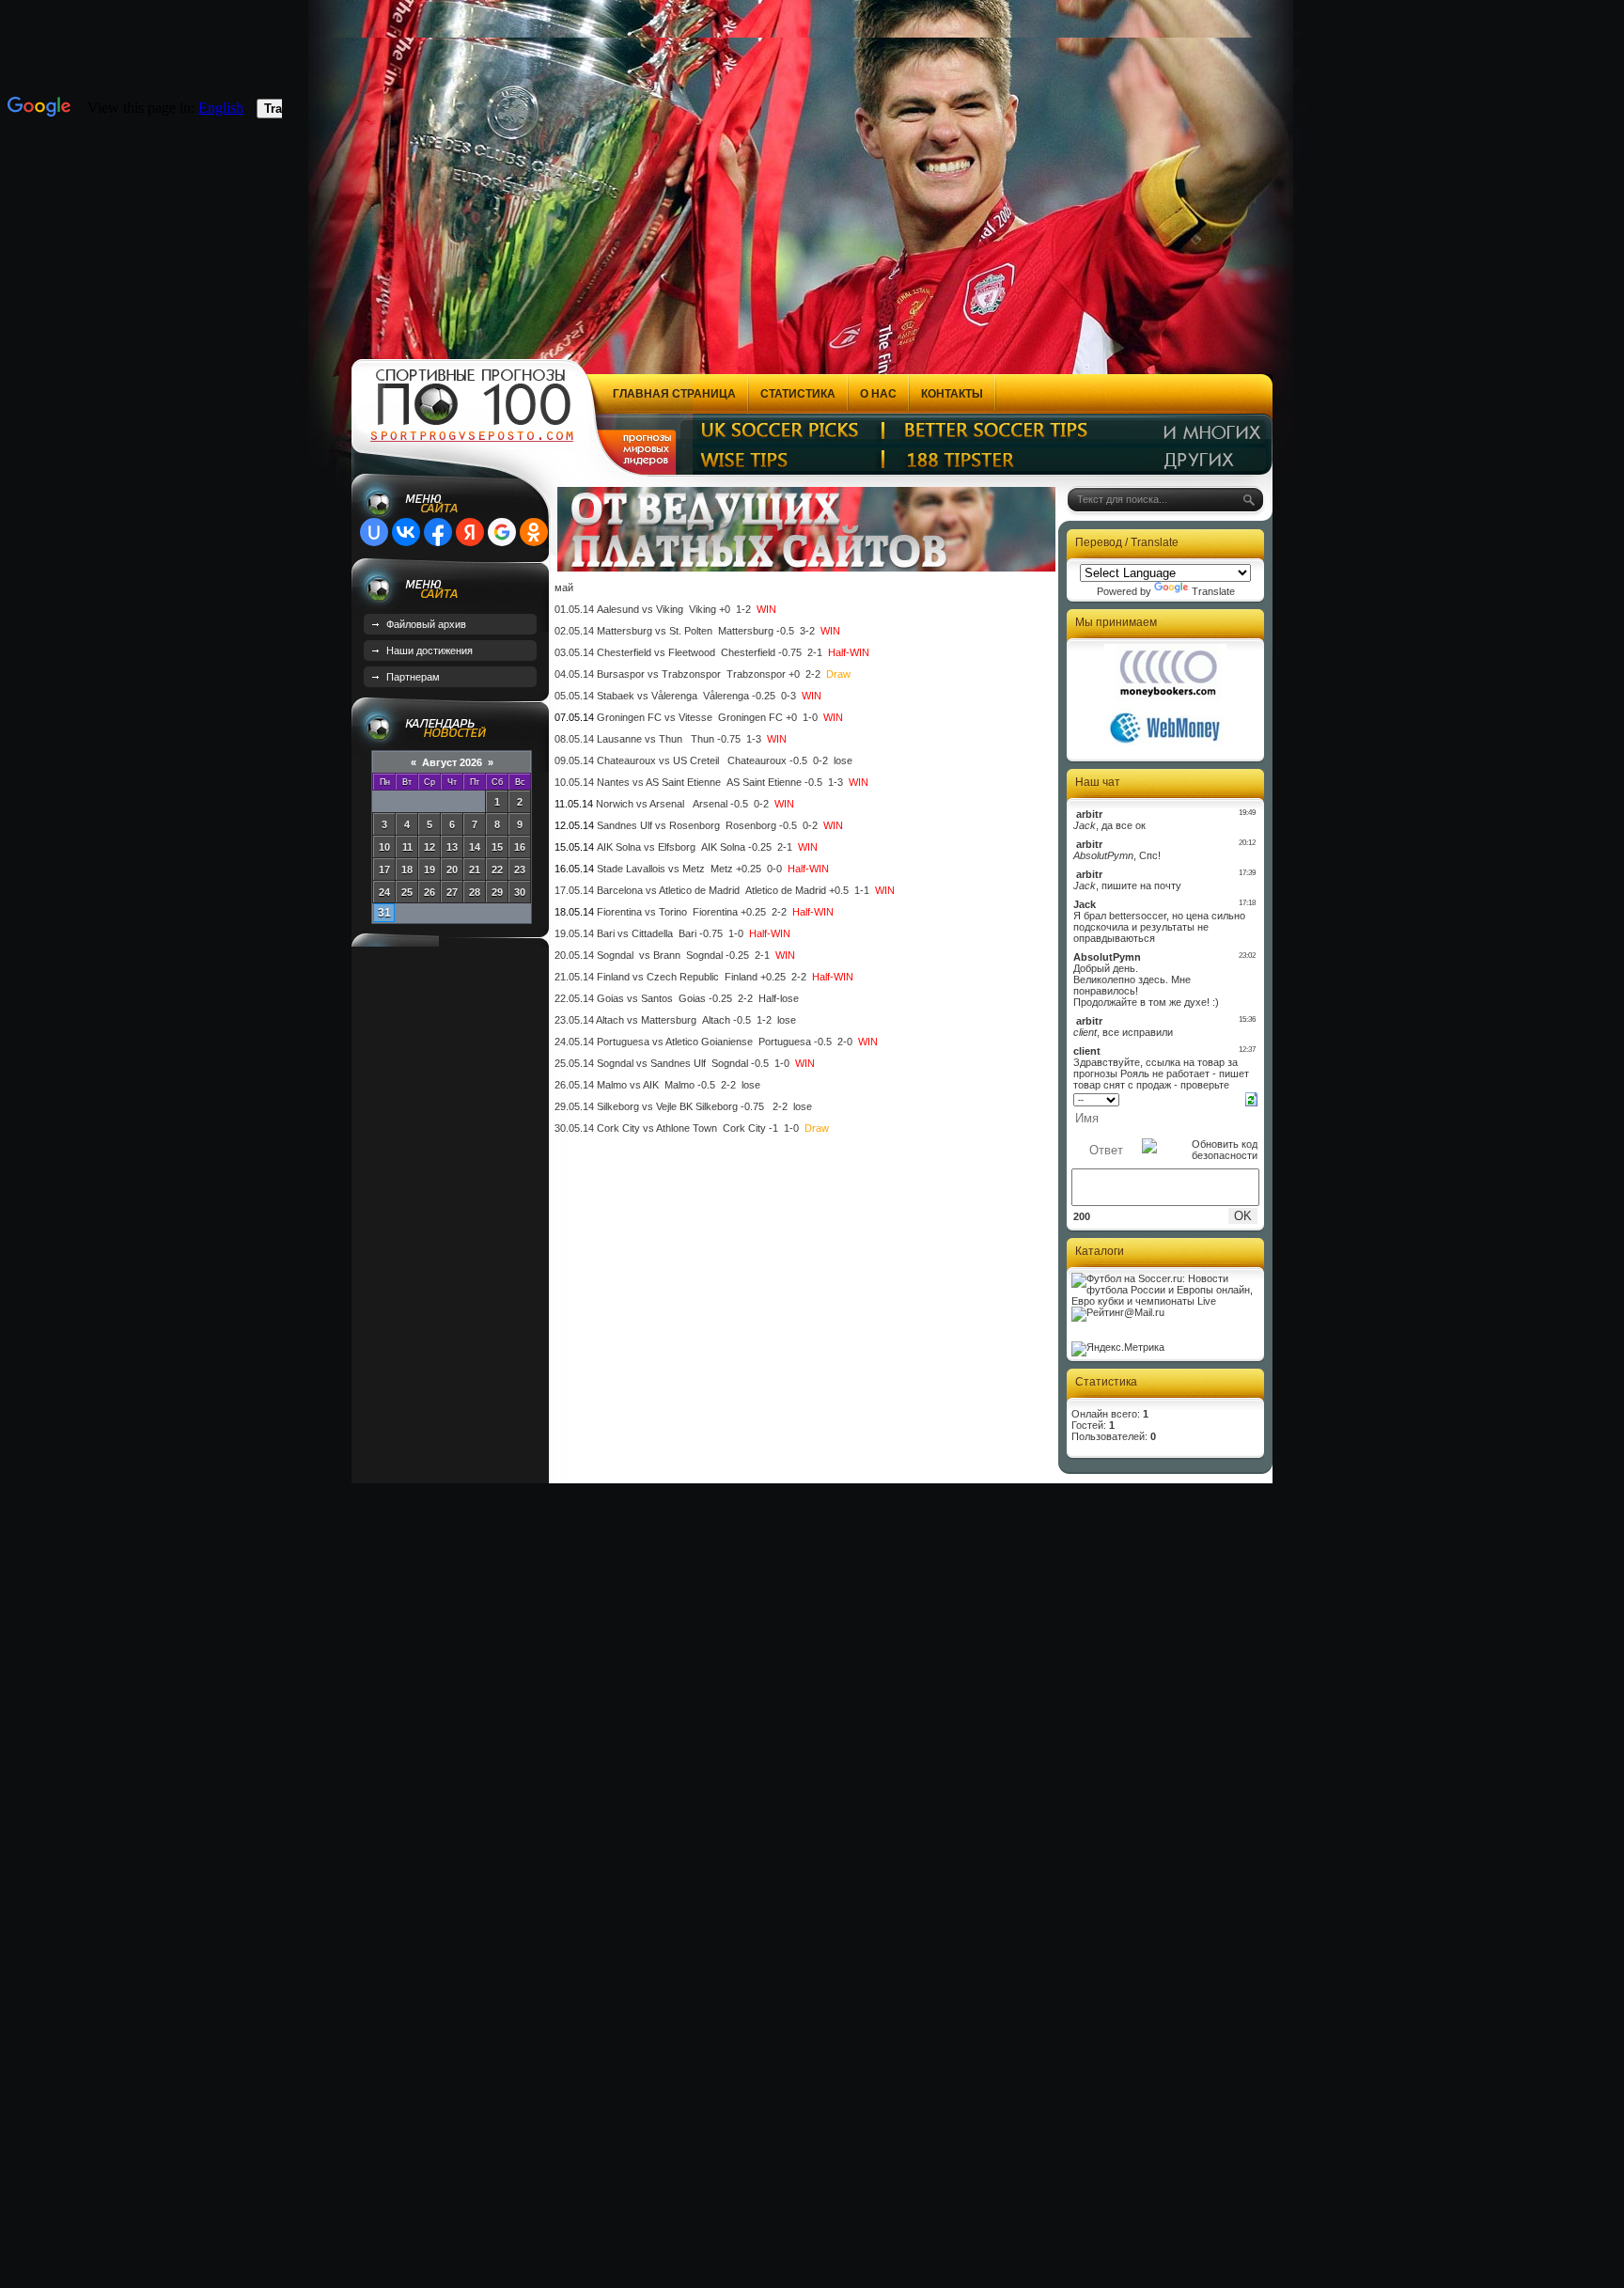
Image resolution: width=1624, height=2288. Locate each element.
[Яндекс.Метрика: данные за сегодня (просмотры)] (1118, 1349)
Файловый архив (426, 624)
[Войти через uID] (374, 532)
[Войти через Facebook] (438, 532)
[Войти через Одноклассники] (534, 532)
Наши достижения (429, 650)
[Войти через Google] (502, 532)
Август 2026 (452, 762)
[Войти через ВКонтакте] (406, 532)
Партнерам (413, 677)
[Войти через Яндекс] (470, 532)
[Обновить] (1251, 1098)
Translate (1213, 591)
